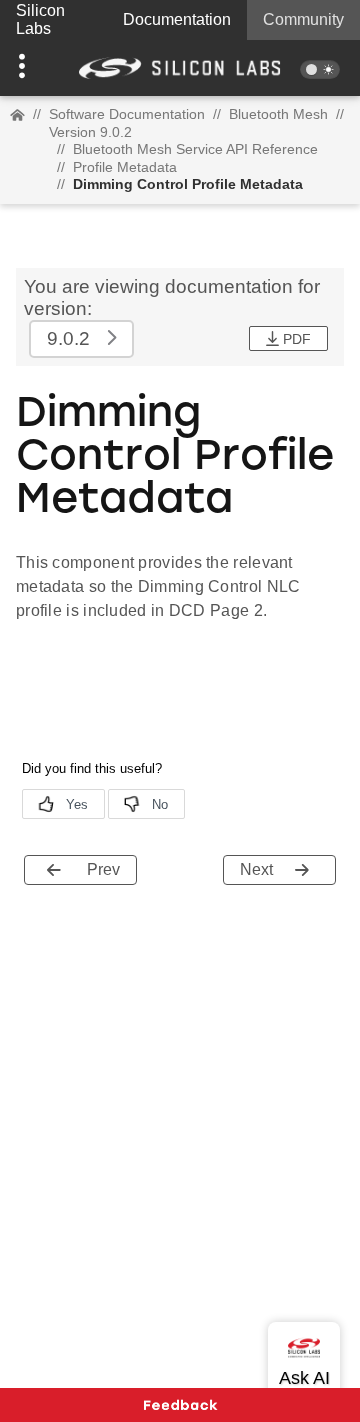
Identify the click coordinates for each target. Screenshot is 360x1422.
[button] (27, 68)
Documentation (177, 19)
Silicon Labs (40, 19)
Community (303, 19)
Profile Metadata (125, 167)
